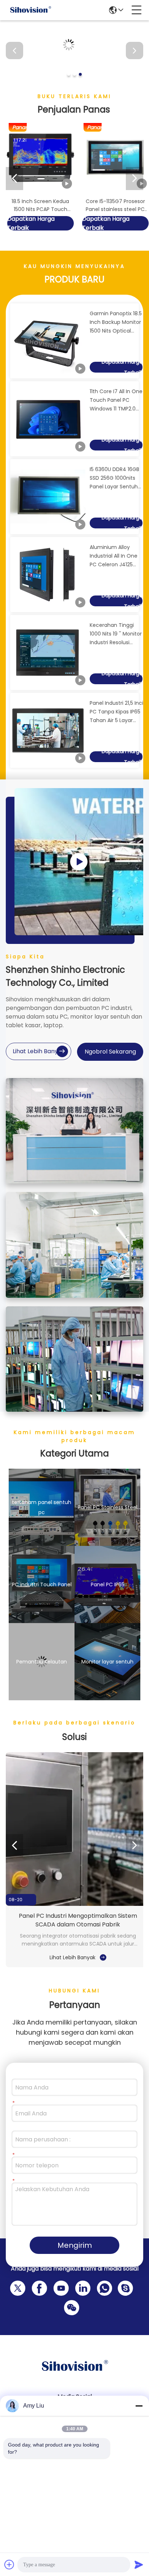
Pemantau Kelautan (42, 1662)
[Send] (139, 2564)
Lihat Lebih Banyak (39, 1051)
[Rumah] (74, 2375)
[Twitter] (16, 2287)
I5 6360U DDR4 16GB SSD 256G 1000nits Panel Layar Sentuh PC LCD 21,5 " (114, 478)
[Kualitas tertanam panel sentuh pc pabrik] (74, 79)
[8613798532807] (103, 2287)
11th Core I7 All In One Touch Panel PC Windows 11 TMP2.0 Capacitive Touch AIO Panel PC (116, 400)
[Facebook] (38, 2287)
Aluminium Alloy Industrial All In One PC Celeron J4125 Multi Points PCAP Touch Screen (114, 556)
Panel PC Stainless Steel (108, 1507)
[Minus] (139, 2406)
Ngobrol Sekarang (110, 1052)
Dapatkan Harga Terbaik (31, 223)
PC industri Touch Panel (42, 1584)
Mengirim (75, 2245)
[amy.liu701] (124, 2287)
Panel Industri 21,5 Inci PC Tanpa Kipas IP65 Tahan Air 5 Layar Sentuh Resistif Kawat (117, 712)
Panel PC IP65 (108, 1584)
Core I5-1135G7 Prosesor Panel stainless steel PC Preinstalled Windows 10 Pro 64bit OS (115, 205)
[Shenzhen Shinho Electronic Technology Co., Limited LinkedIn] (81, 2287)
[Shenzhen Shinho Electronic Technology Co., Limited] (30, 10)
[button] (69, 74)
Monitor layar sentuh (107, 1662)
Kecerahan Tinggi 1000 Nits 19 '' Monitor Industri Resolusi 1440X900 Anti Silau (116, 634)
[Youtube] (60, 2287)
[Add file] (9, 2564)
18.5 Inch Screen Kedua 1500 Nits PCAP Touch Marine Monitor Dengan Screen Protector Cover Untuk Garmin (40, 205)
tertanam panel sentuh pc (42, 1507)
